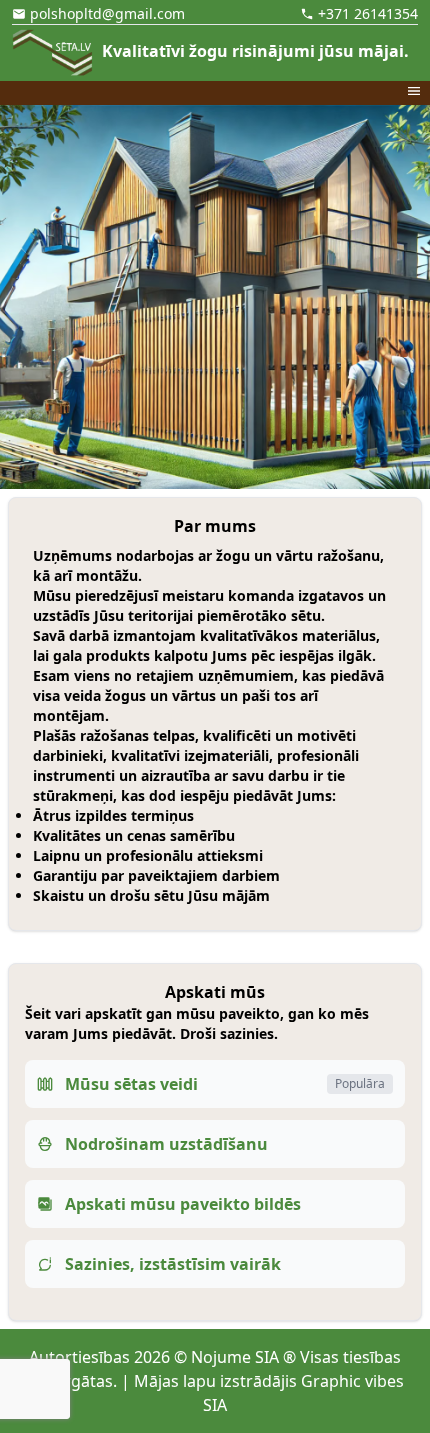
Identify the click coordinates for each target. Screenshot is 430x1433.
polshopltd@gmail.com (107, 13)
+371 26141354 (368, 13)
